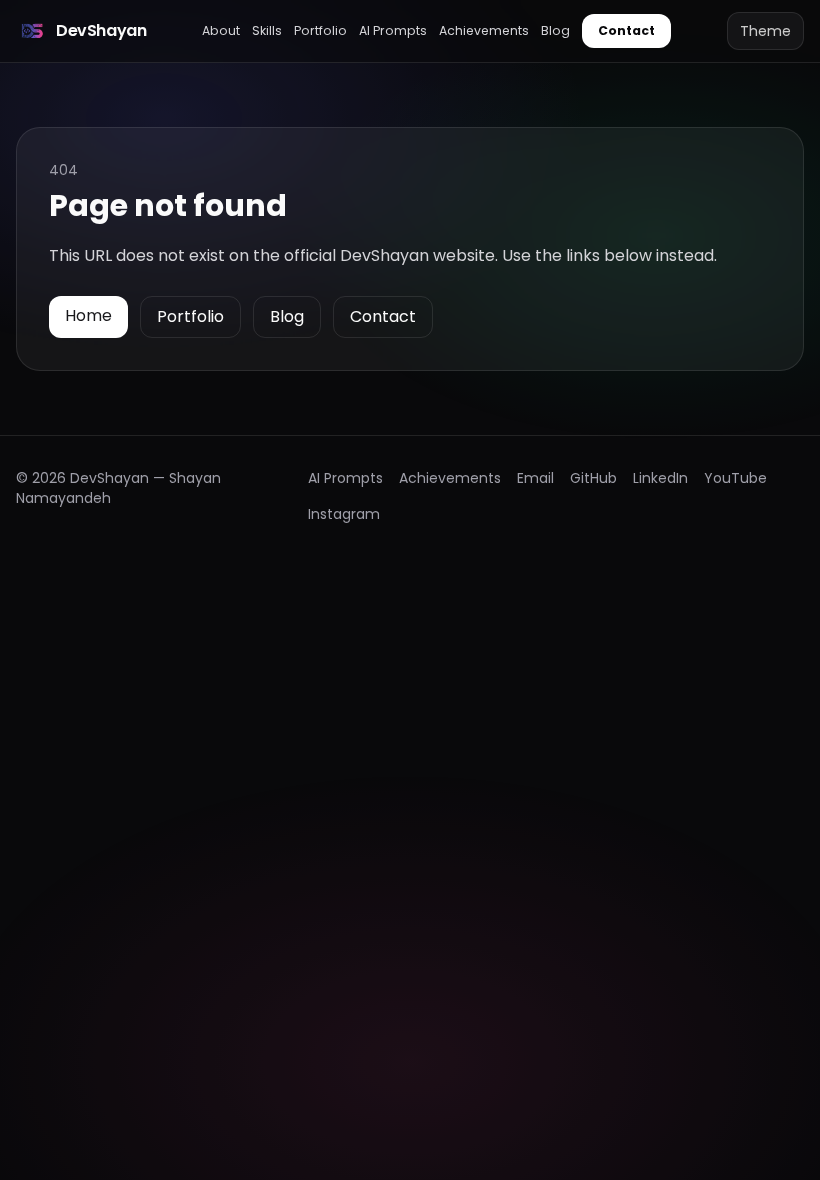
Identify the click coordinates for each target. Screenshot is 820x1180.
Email (535, 478)
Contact (626, 30)
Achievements (484, 30)
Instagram (344, 514)
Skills (267, 30)
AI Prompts (393, 30)
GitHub (593, 478)
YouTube (735, 478)
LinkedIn (660, 478)
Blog (555, 30)
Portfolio (320, 30)
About (221, 30)
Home (88, 315)
